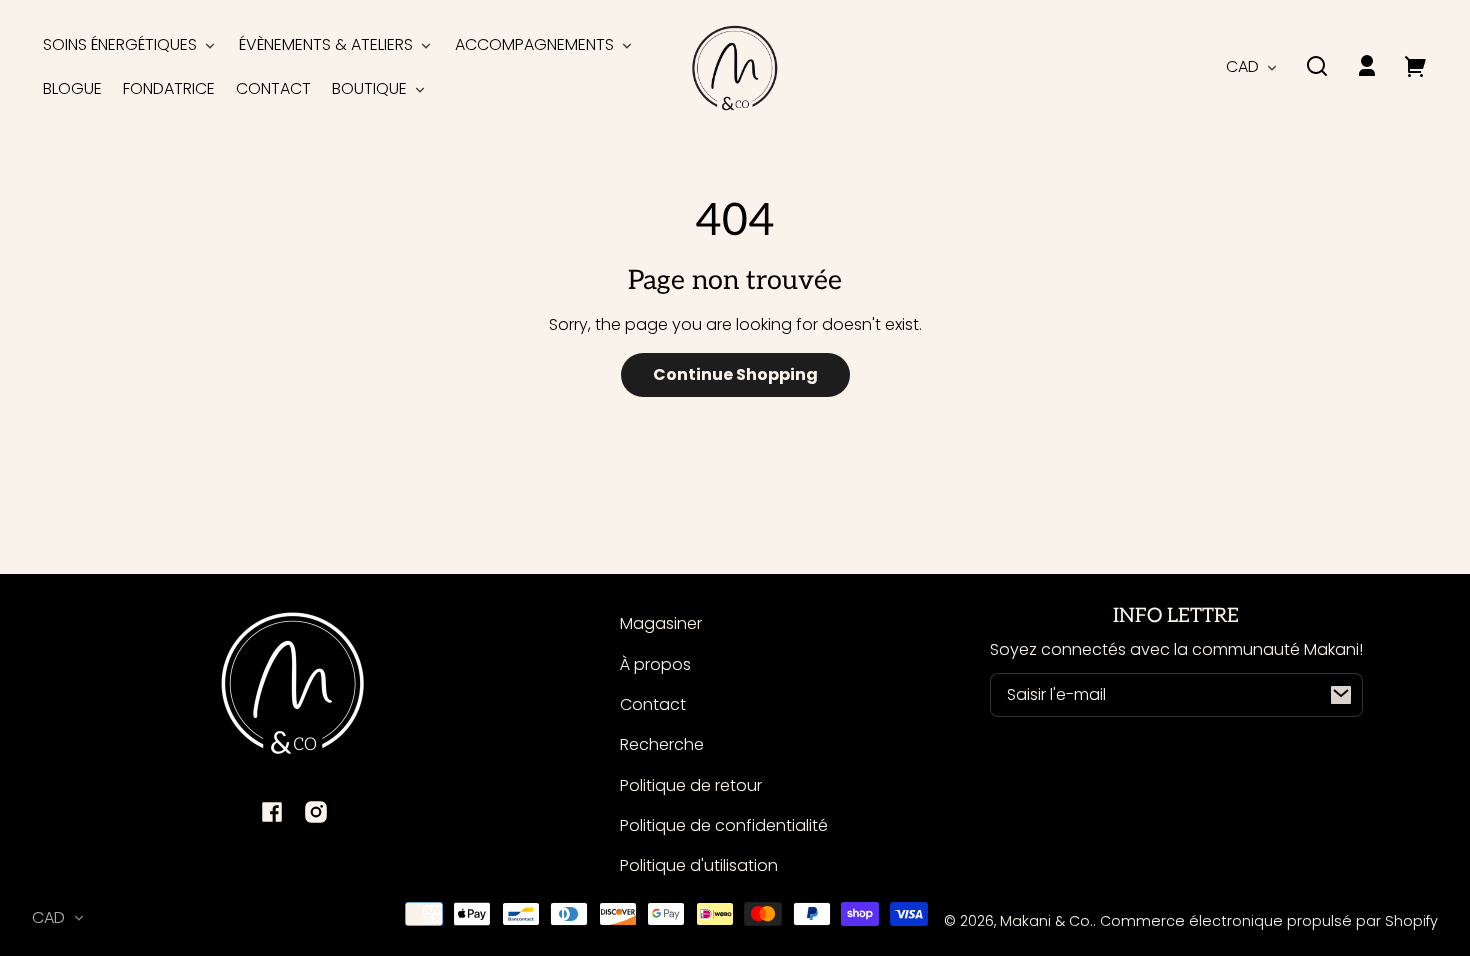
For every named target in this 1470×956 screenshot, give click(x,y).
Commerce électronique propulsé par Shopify (1269, 921)
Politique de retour (691, 785)
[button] (1317, 66)
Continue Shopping (735, 374)
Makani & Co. (1046, 921)
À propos (655, 664)
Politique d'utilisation (699, 865)
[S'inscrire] (1341, 695)
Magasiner (661, 623)
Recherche (662, 744)
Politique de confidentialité (724, 825)
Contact (653, 704)
